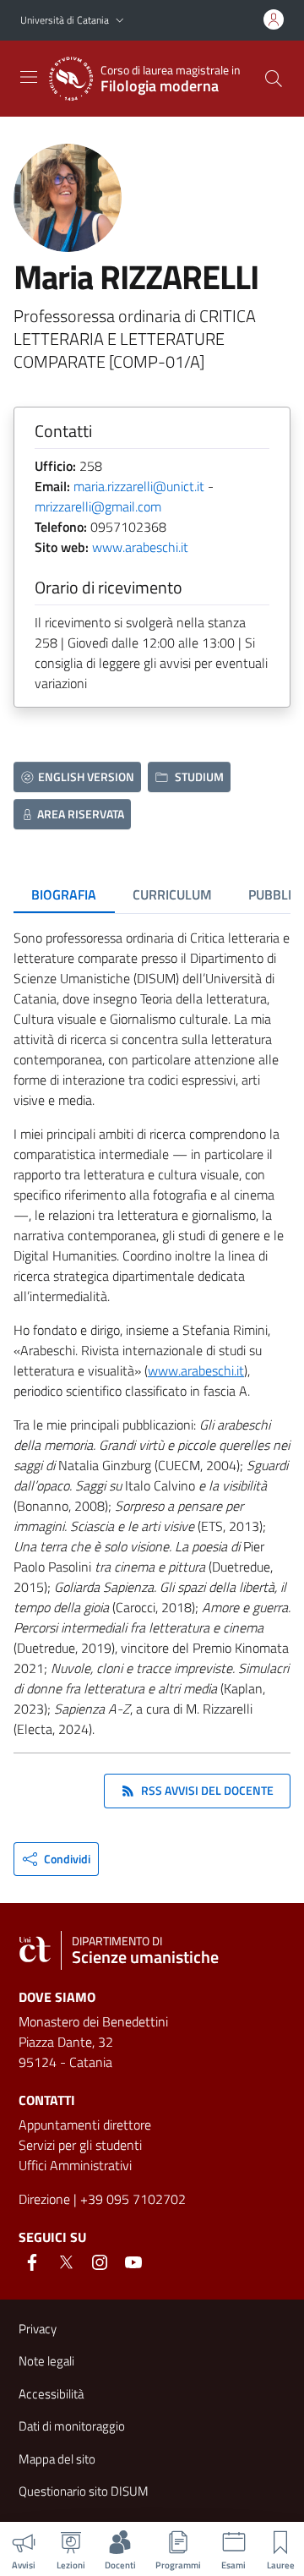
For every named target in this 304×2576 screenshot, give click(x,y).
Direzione (44, 2199)
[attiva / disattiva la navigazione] (29, 77)
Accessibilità (51, 2394)
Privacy (38, 2329)
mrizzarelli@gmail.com (98, 506)
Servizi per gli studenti (80, 2145)
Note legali (46, 2361)
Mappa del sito (57, 2459)
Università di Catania (65, 20)
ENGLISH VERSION (86, 777)
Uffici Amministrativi (75, 2165)
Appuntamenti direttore (85, 2125)
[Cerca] (274, 79)
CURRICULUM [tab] (172, 894)
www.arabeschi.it (140, 547)
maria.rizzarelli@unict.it (139, 486)
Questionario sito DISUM (84, 2491)
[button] (120, 21)
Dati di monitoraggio (72, 2426)
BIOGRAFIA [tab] (64, 894)
